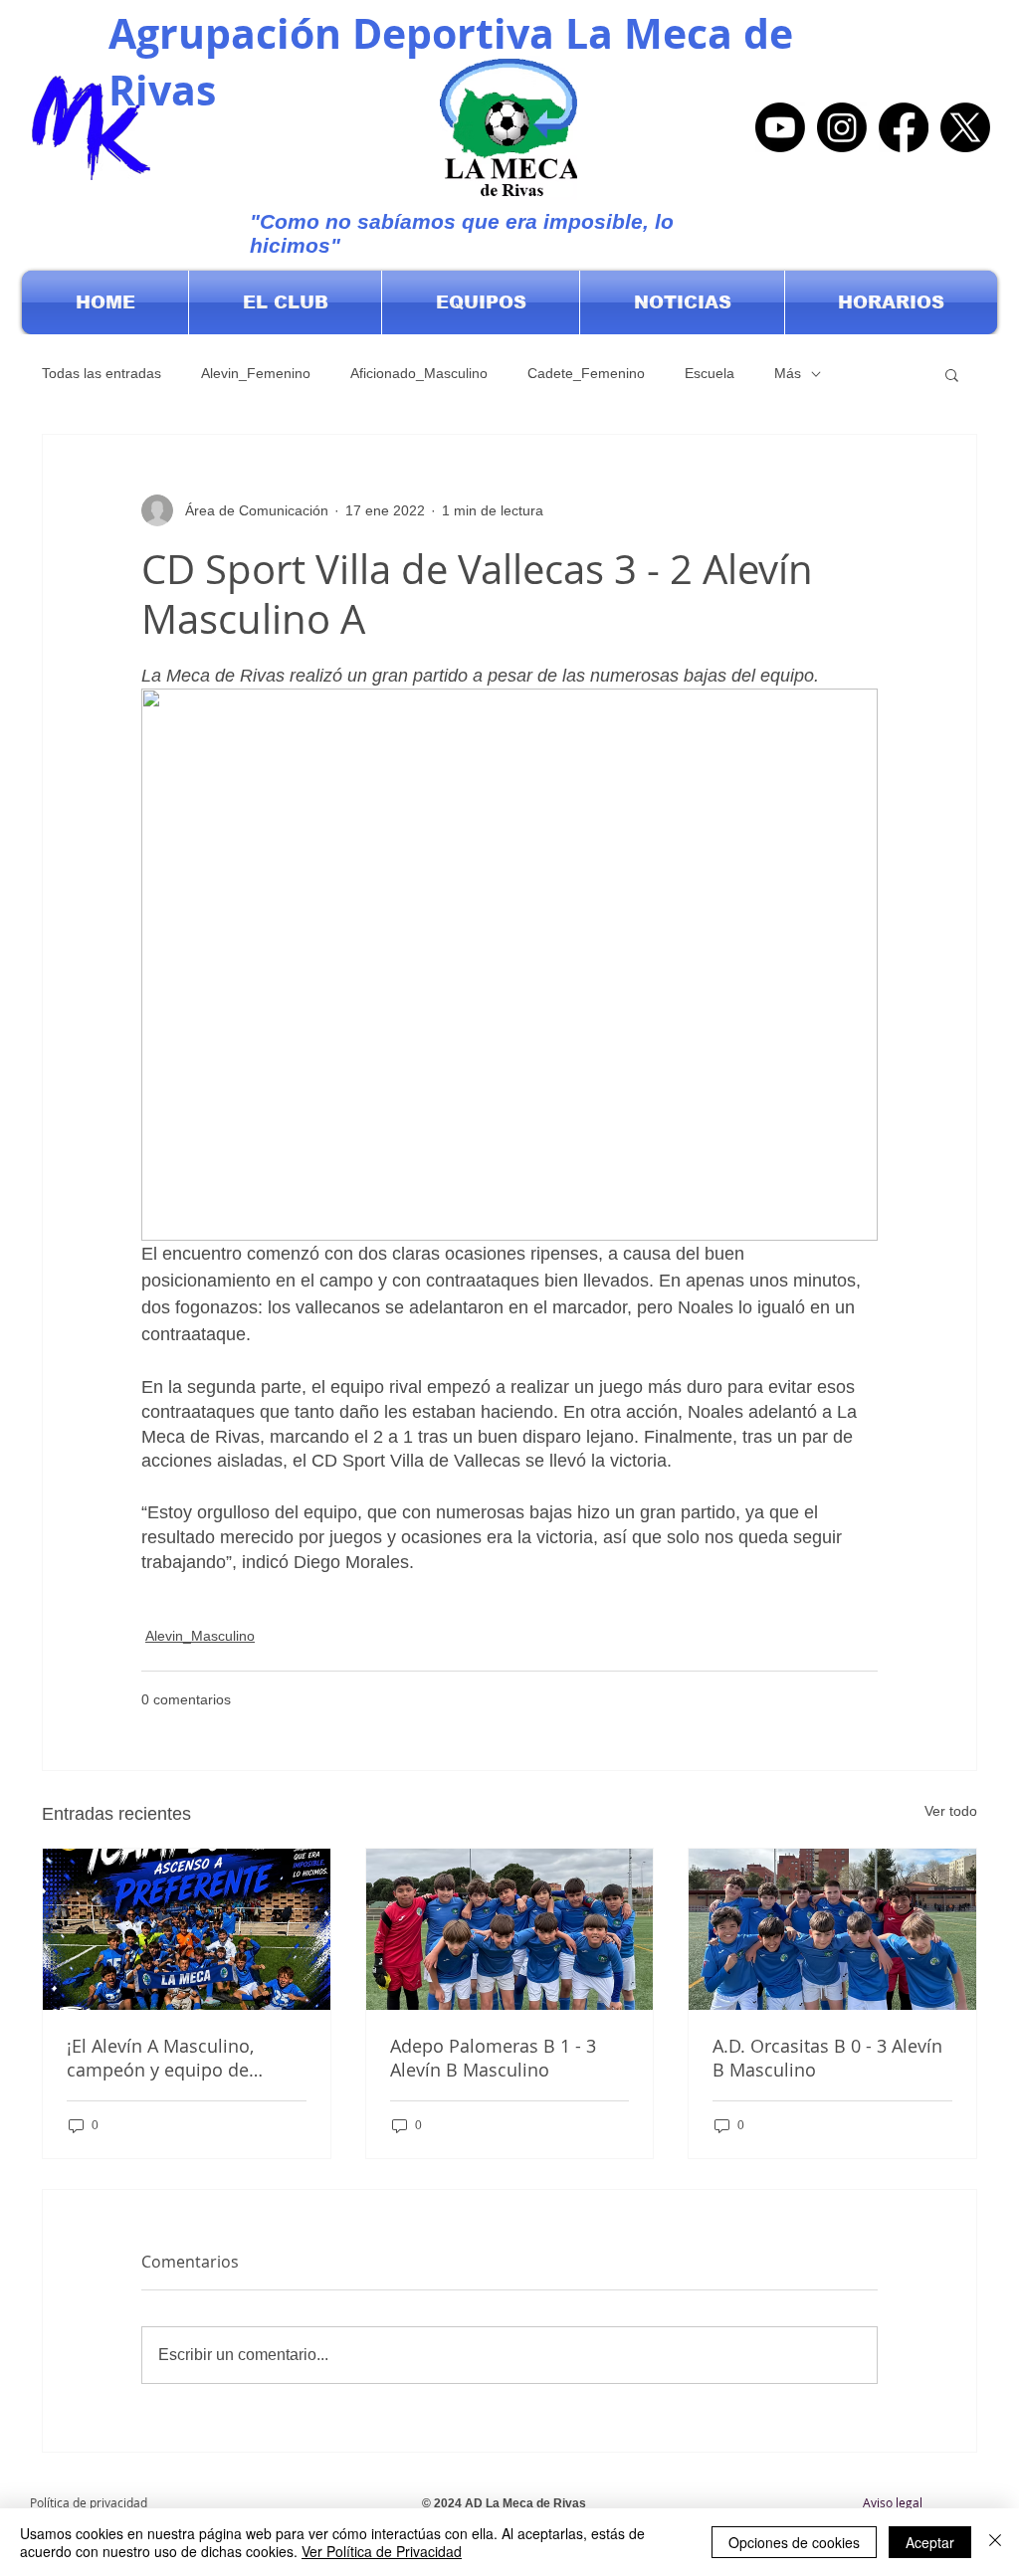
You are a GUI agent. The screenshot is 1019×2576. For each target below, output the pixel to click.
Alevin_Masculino (200, 1636)
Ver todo (951, 1811)
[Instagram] (842, 127)
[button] (285, 302)
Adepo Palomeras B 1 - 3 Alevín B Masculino (493, 2058)
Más (788, 373)
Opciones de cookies (794, 2542)
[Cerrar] (995, 2542)
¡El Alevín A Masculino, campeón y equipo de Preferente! (160, 2058)
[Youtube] (780, 127)
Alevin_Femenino (256, 373)
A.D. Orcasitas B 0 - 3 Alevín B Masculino (827, 2058)
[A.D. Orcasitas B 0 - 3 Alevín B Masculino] (832, 1929)
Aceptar (930, 2542)
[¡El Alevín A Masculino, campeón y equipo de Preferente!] (187, 1929)
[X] (965, 127)
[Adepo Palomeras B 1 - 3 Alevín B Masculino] (510, 1929)
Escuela (710, 373)
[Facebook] (904, 127)
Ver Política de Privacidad (382, 2551)
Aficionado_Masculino (419, 373)
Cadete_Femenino (586, 373)
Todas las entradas (102, 373)
